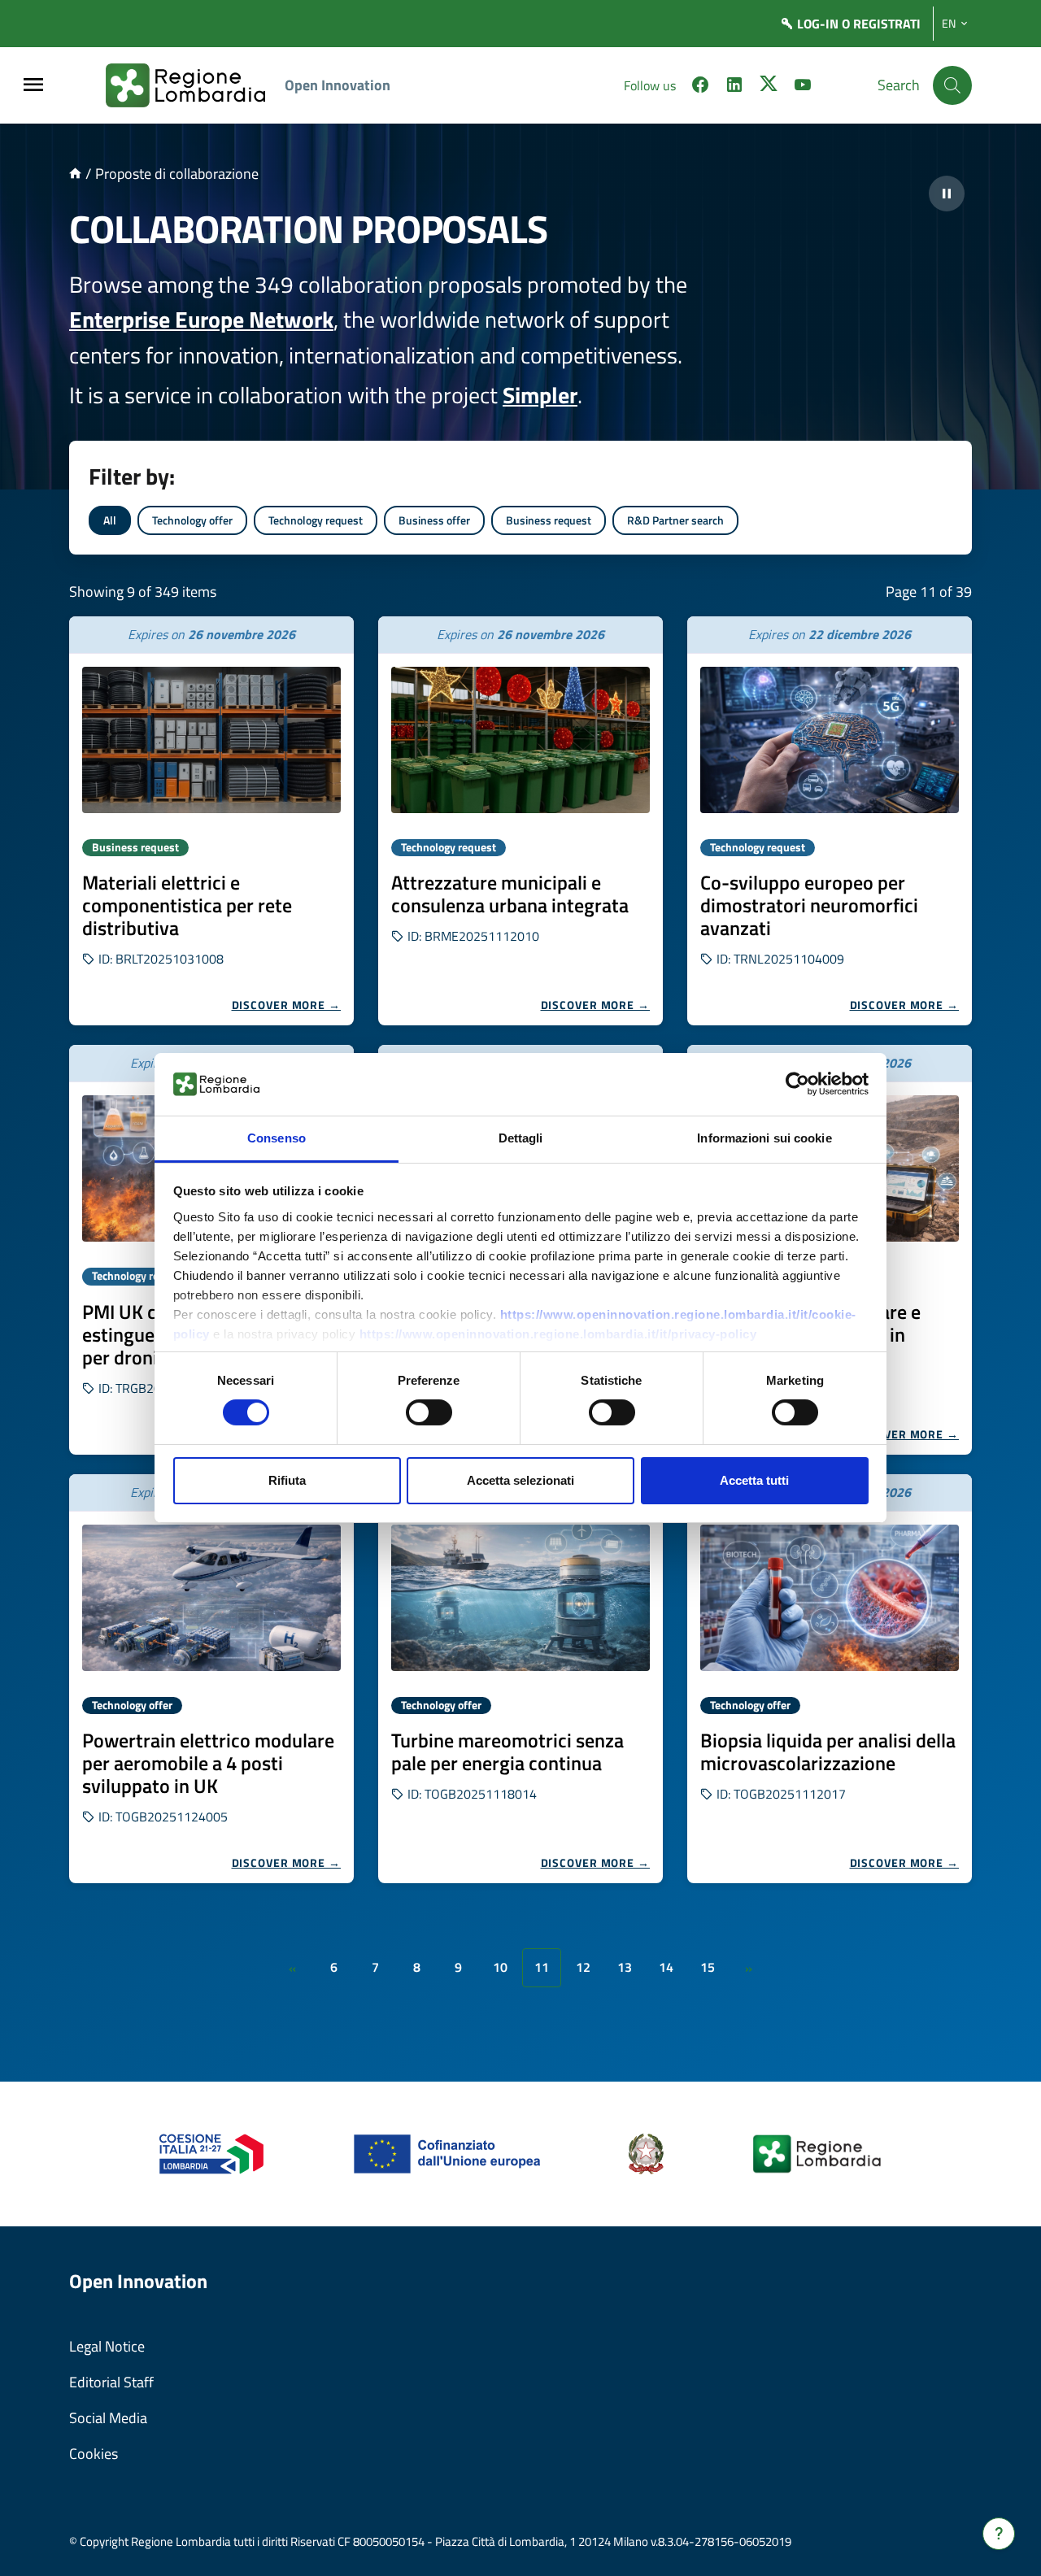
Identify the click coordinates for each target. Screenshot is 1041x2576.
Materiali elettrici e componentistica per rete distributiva (187, 905)
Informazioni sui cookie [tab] (764, 1138)
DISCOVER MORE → (287, 1005)
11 (542, 1967)
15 (708, 1967)
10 (500, 1967)
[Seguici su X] (769, 87)
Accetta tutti (754, 1480)
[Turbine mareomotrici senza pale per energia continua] (520, 1598)
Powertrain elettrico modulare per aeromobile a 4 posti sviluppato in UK (208, 1763)
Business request (549, 520)
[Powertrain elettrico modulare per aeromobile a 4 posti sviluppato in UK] (211, 1598)
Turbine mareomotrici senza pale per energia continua (507, 1751)
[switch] (429, 1412)
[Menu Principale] (33, 86)
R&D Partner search (675, 520)
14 (666, 1967)
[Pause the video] (947, 194)
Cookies (94, 2454)
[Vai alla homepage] (75, 174)
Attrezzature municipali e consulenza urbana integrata (510, 894)
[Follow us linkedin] (734, 87)
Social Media (108, 2418)
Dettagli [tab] (521, 1138)
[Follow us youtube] (803, 87)
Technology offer (192, 520)
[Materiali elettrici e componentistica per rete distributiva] (211, 740)
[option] (211, 821)
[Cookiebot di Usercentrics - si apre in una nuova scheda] (797, 1084)
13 (625, 1967)
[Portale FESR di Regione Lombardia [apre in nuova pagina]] (212, 2153)
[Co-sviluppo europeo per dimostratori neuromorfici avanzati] (830, 740)
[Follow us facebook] (700, 87)
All (110, 520)
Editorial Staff (111, 2382)
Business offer (434, 520)
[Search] (952, 85)
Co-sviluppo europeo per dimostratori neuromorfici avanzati (809, 905)
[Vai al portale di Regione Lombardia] (195, 85)
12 (583, 1967)
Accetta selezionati (520, 1480)
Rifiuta (287, 1480)
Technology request (316, 520)
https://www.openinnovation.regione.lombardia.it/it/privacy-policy (558, 1334)
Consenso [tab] (277, 1138)
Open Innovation (338, 85)
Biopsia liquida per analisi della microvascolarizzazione (828, 1751)
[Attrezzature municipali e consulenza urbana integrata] (520, 740)
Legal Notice (107, 2346)
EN (949, 24)
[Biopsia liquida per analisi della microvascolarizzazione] (830, 1598)
